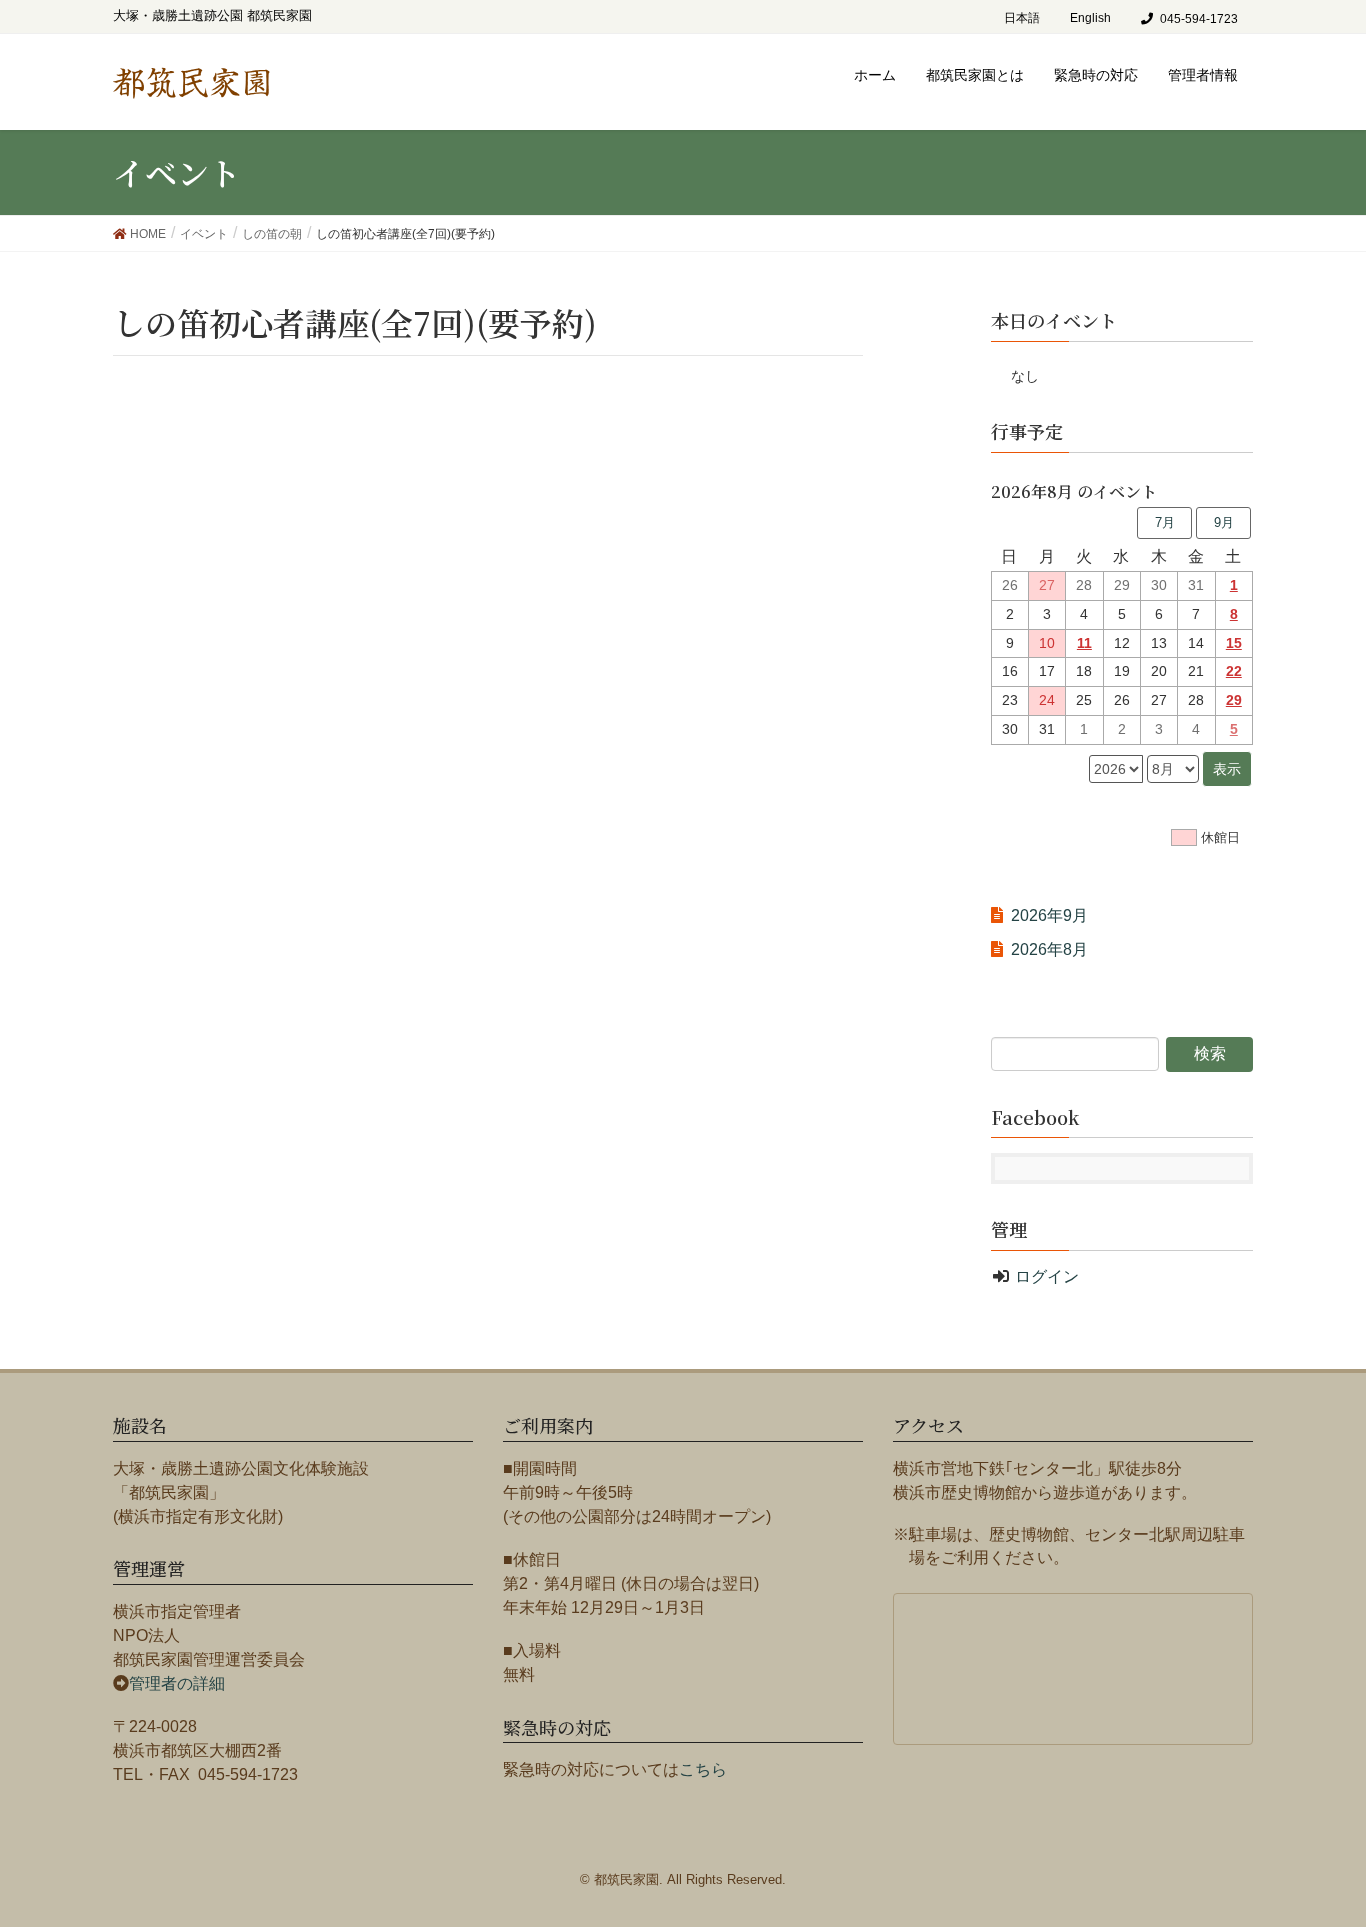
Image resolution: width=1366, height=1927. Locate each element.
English (1090, 18)
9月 (1224, 522)
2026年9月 (1049, 915)
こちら (703, 1769)
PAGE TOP (1338, 1842)
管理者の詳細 (177, 1683)
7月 (1165, 522)
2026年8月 (1049, 949)
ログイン (1047, 1276)
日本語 (1022, 18)
